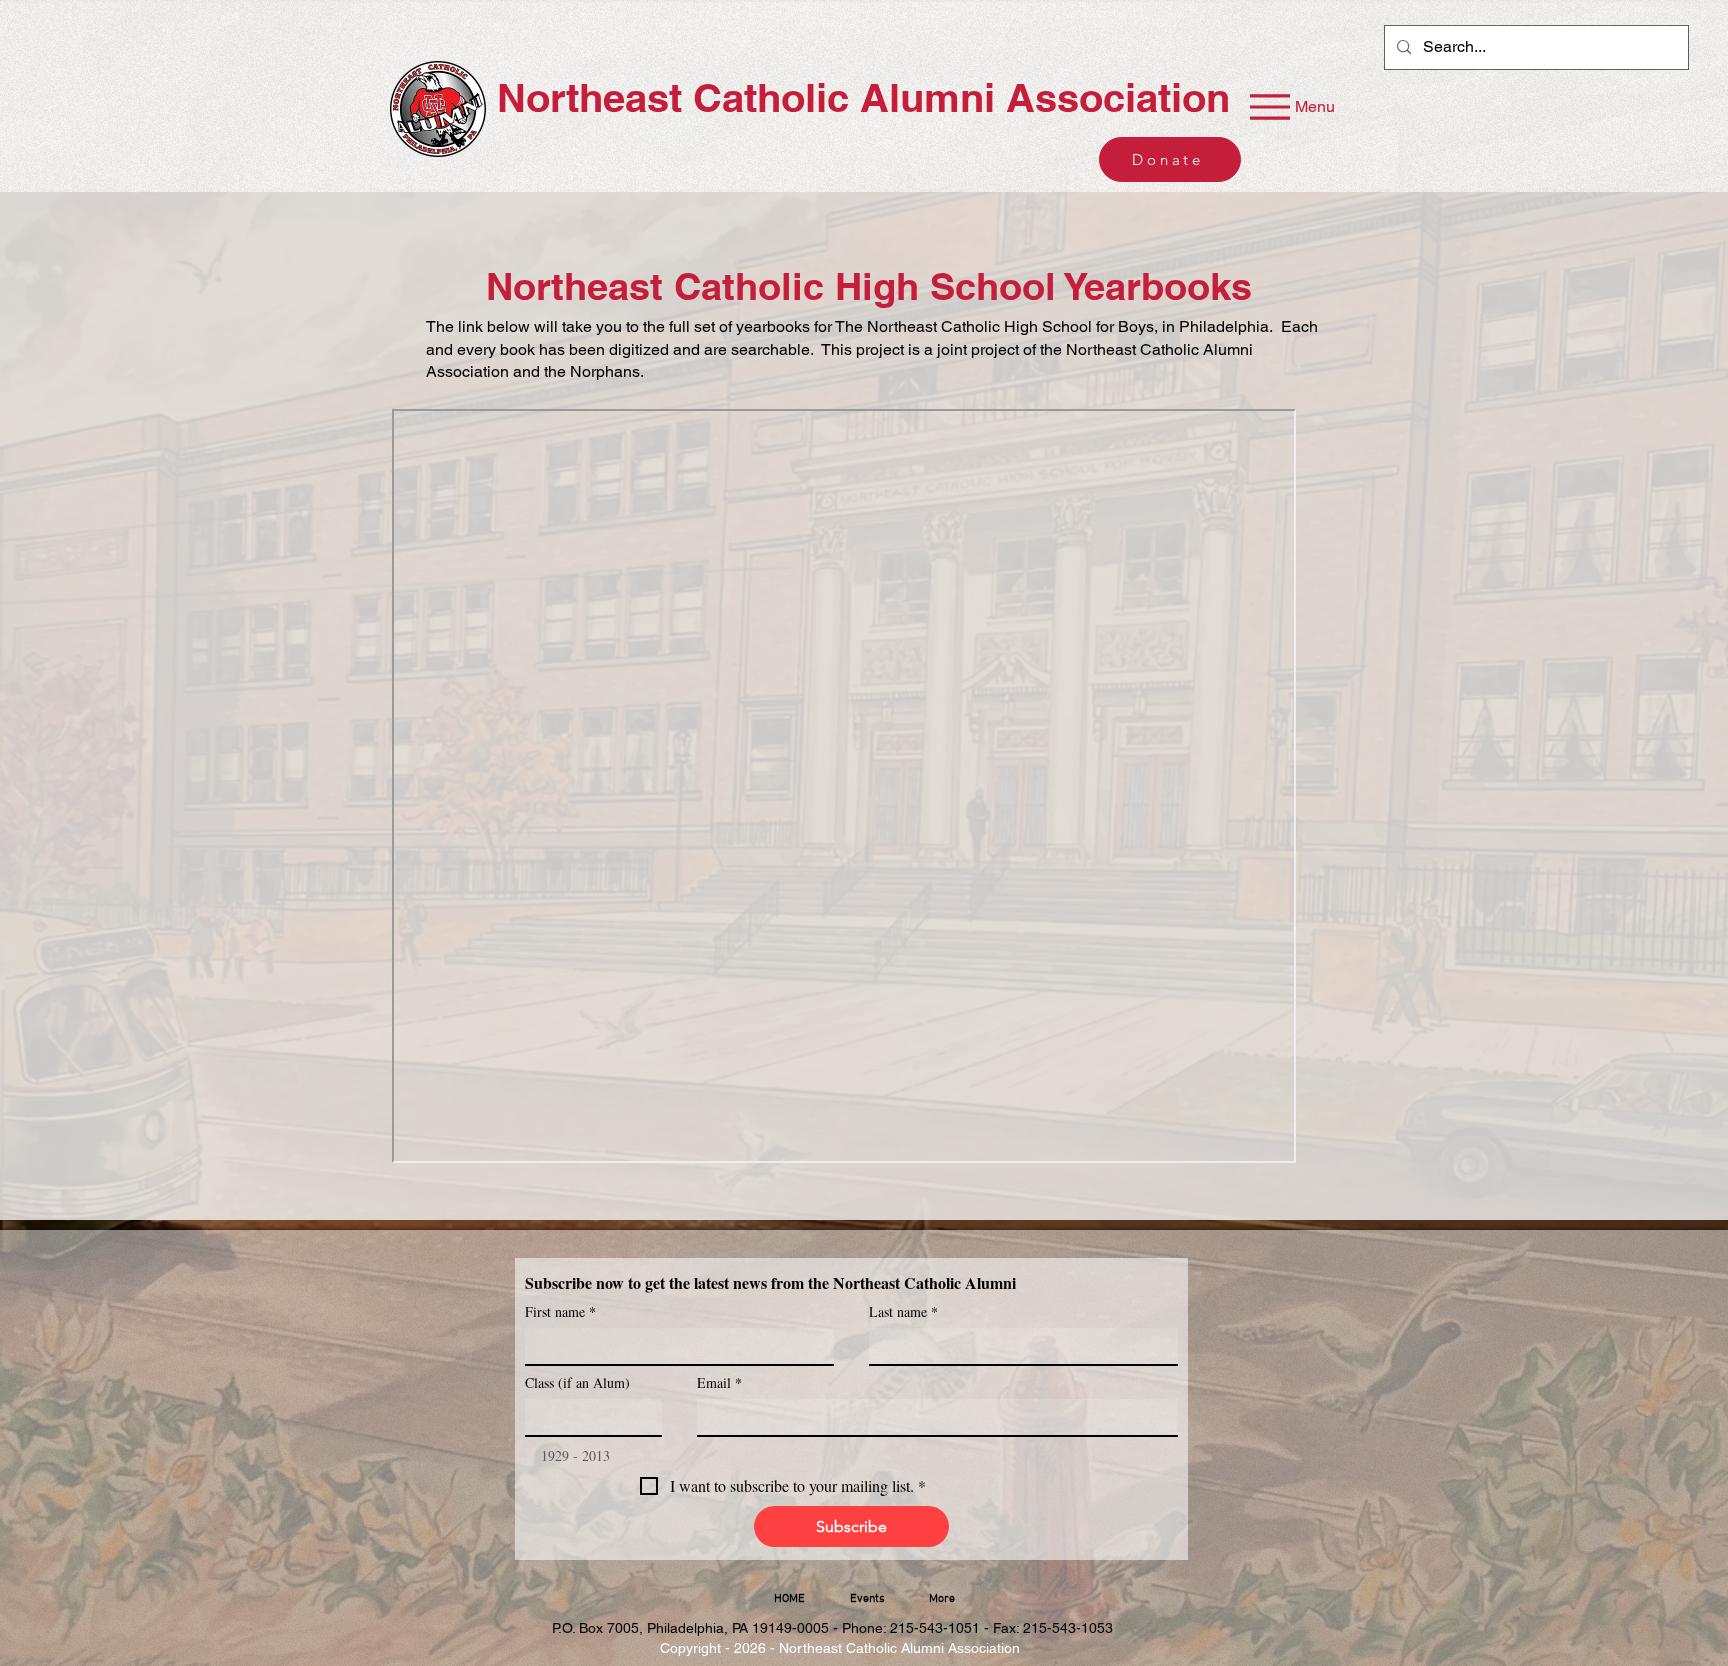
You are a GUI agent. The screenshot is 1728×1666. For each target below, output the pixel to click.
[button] (867, 1599)
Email (719, 1382)
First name (560, 1311)
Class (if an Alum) (577, 1382)
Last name (903, 1311)
